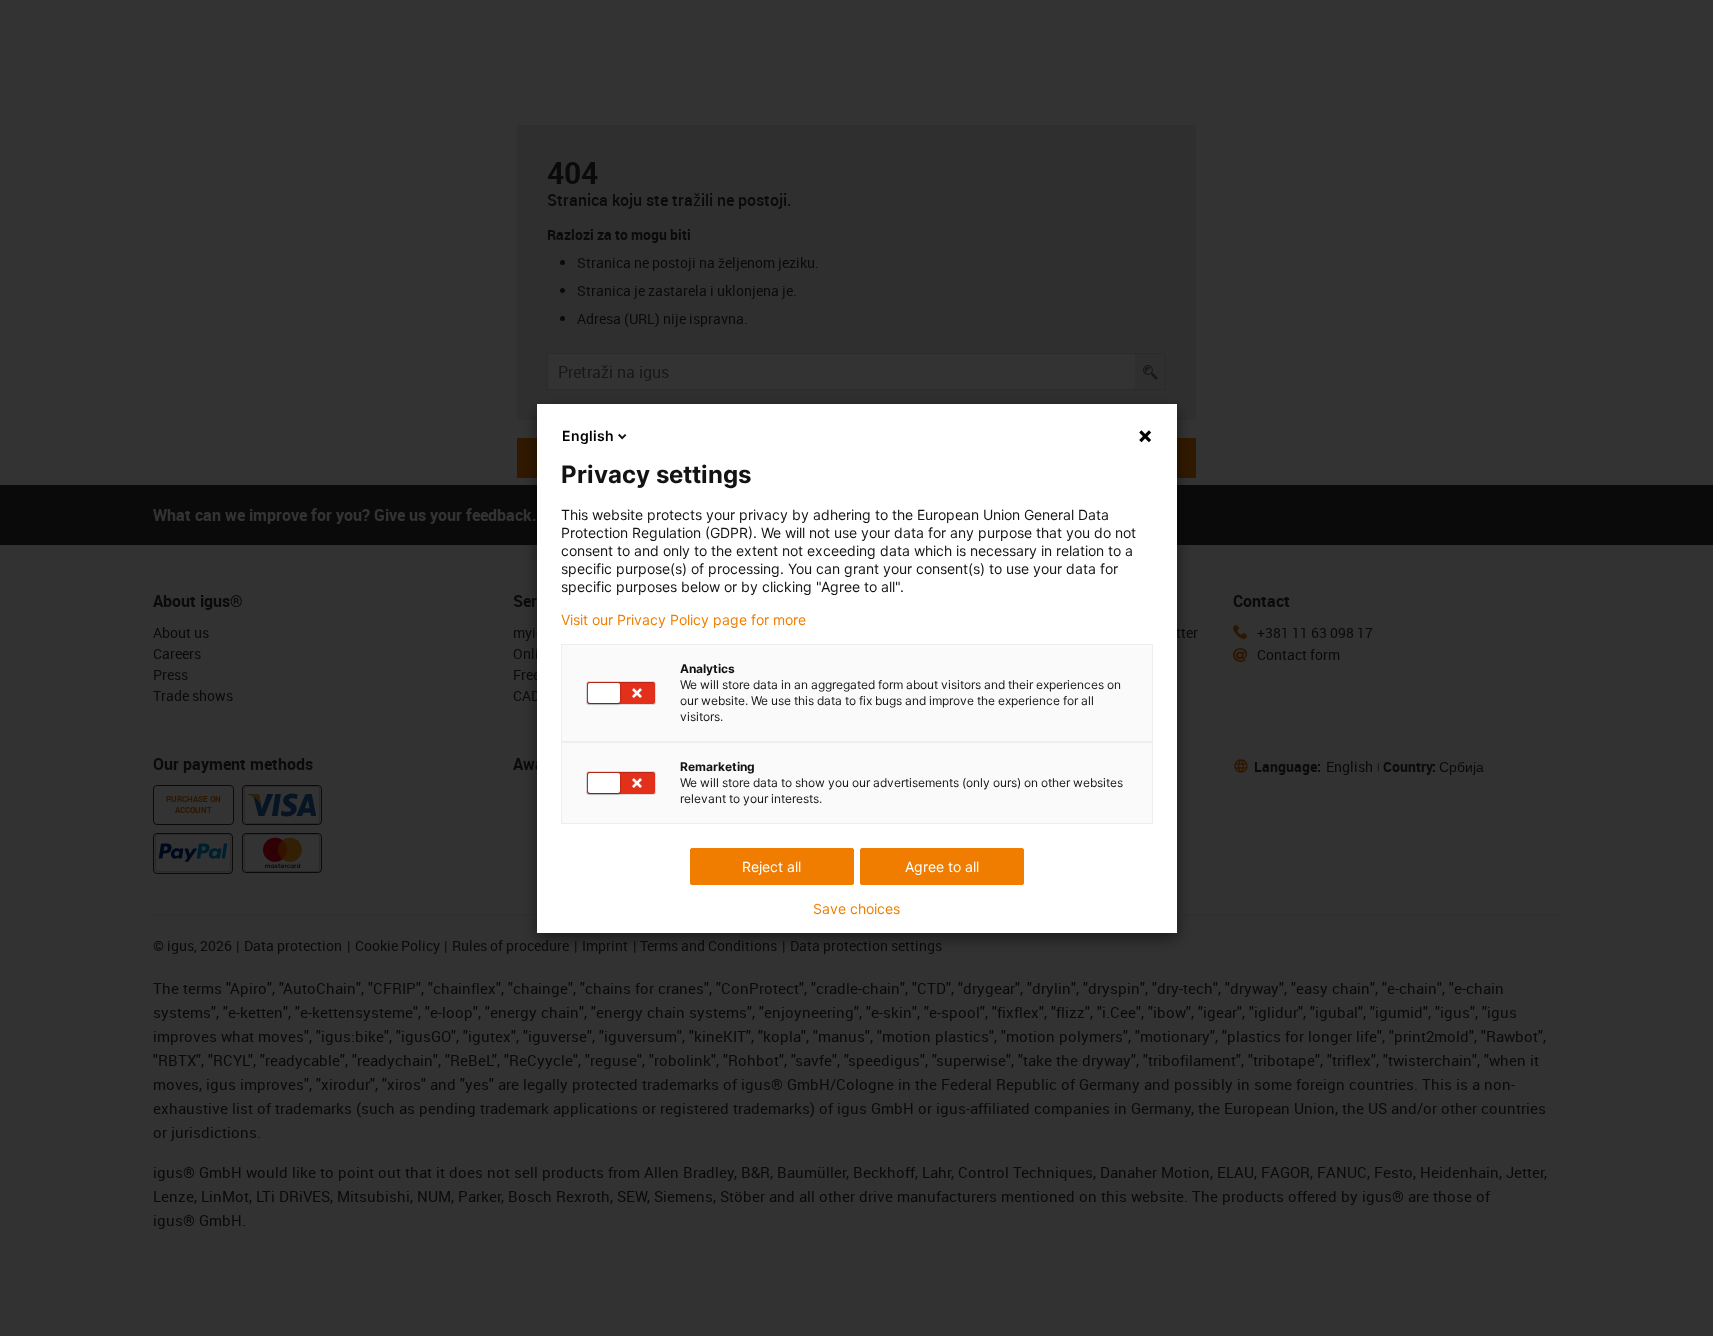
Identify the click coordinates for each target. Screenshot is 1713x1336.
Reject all (771, 866)
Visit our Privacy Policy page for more (683, 620)
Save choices (856, 909)
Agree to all (942, 866)
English (588, 435)
